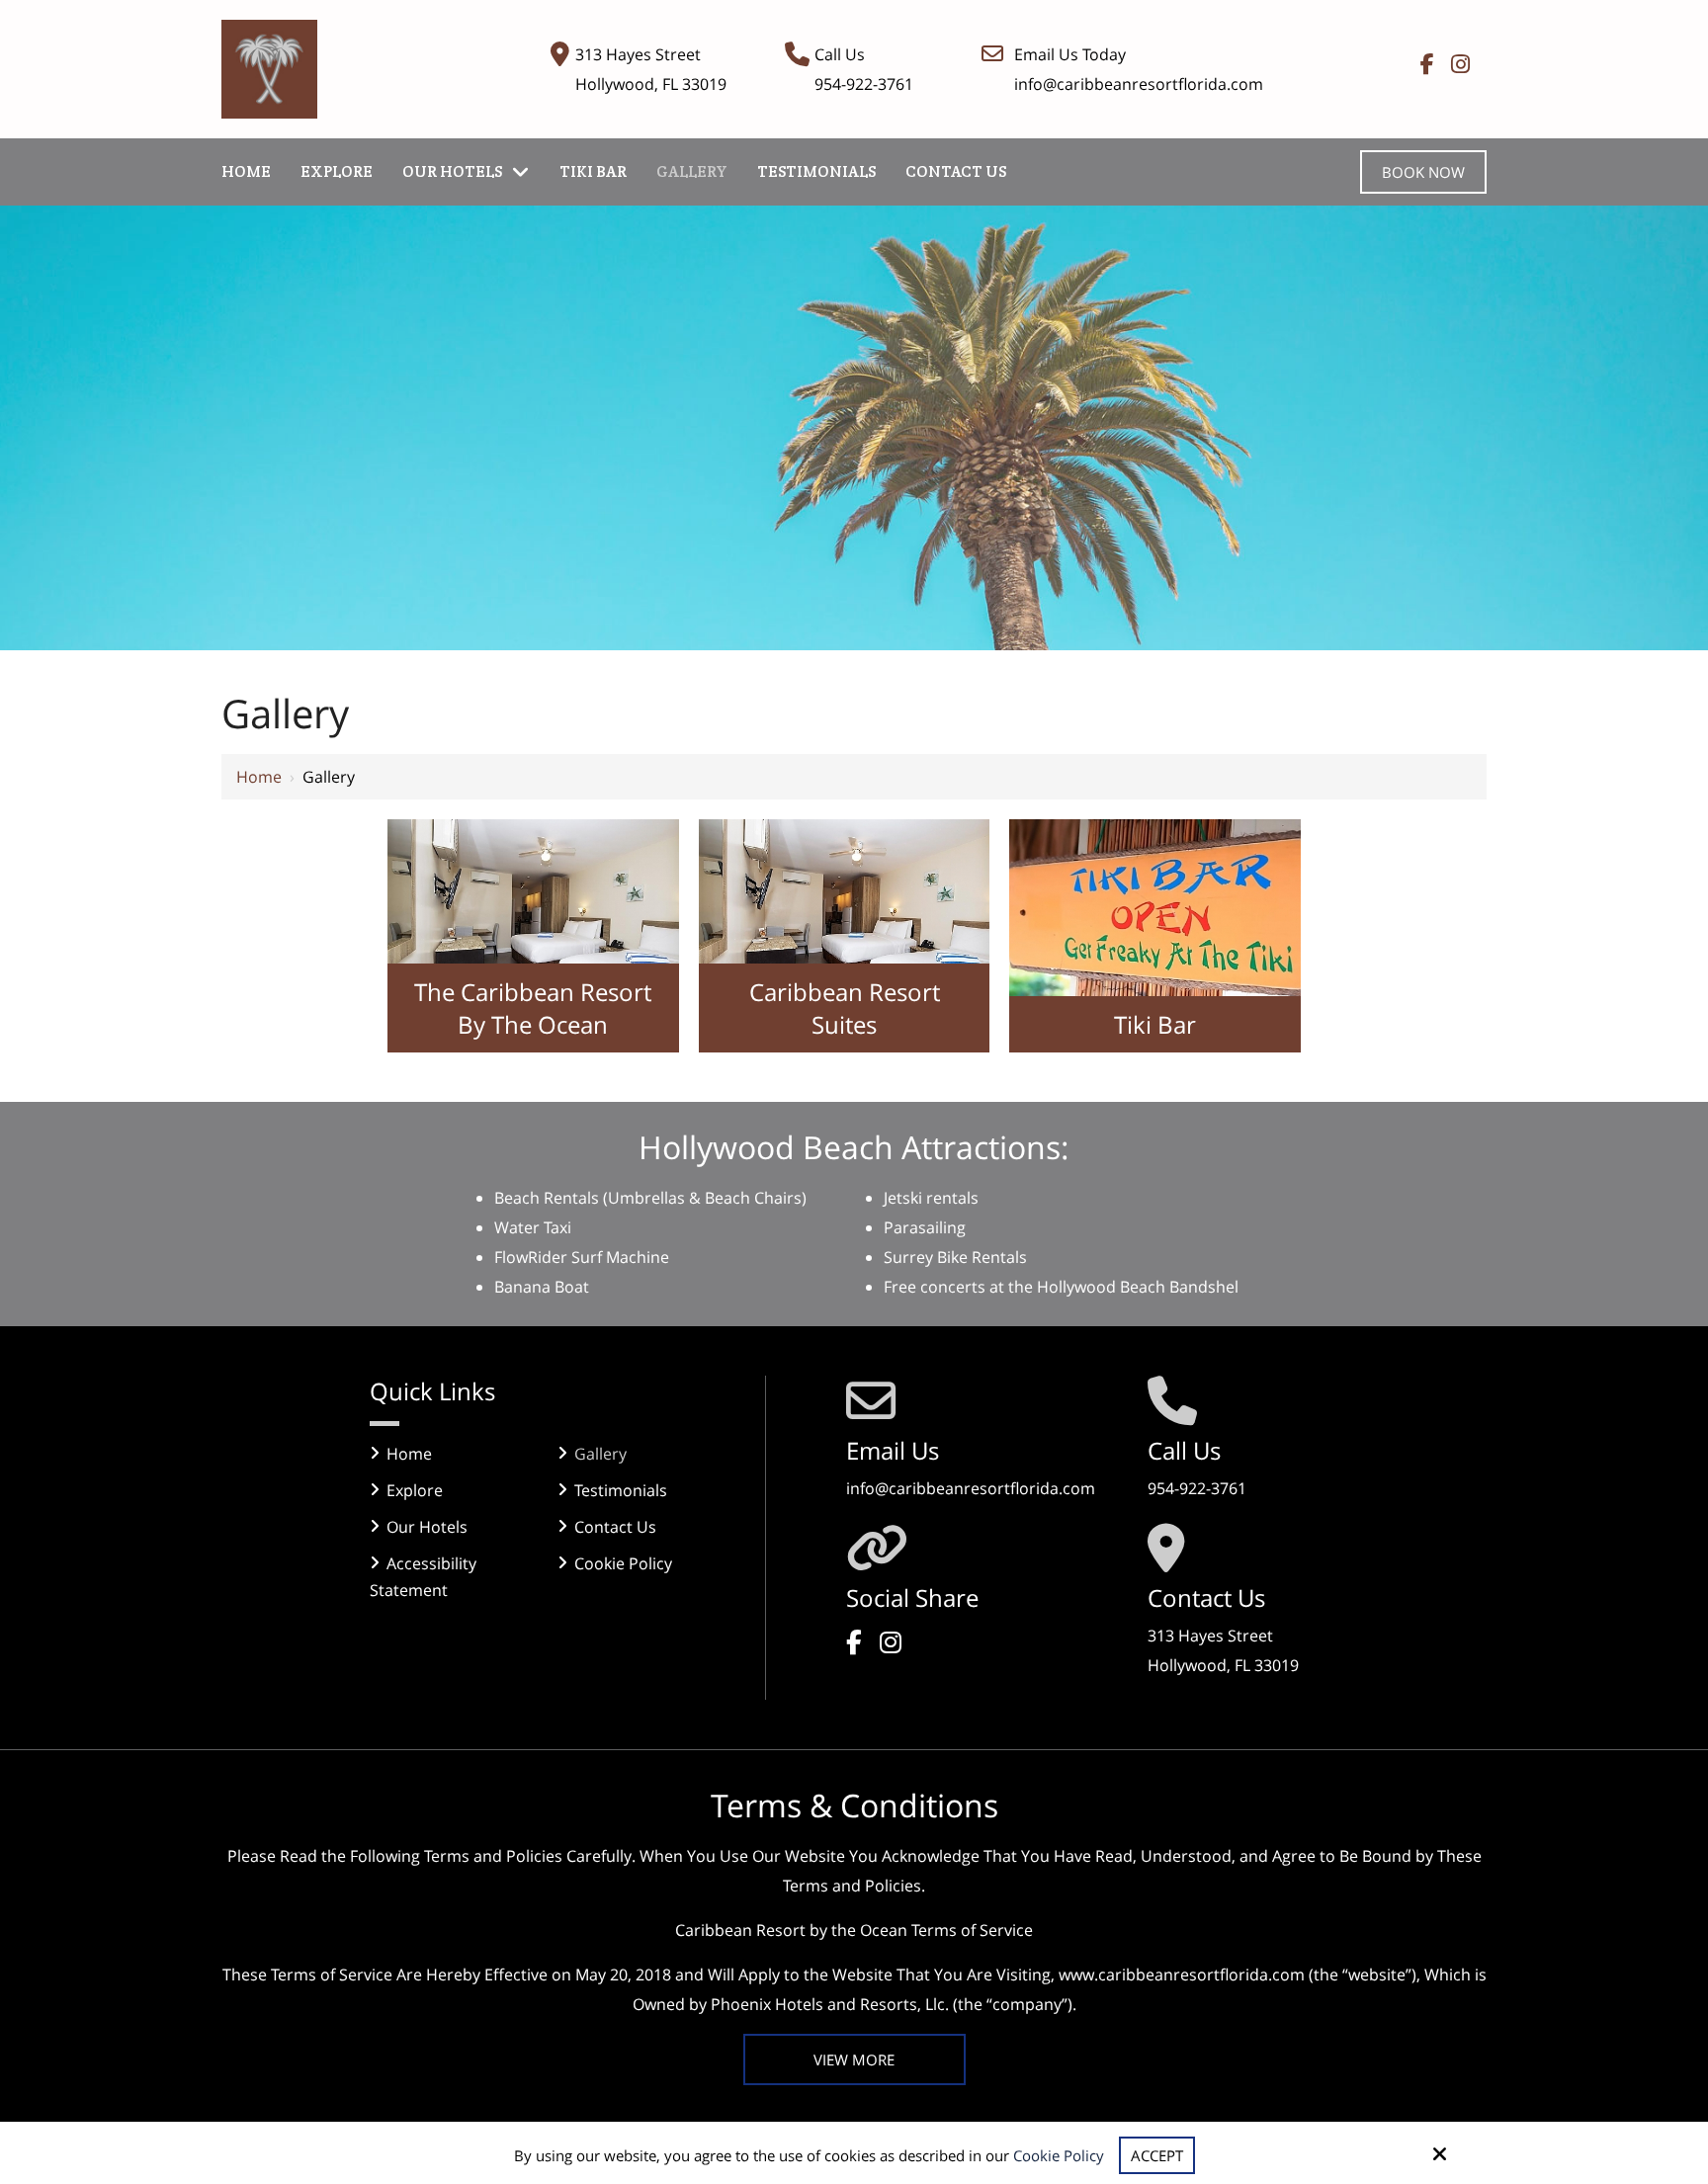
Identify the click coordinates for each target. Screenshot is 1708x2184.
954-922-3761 (864, 84)
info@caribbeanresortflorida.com (1139, 84)
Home (259, 777)
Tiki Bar (1155, 1024)
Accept (1157, 2155)
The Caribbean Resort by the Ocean (533, 1008)
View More (854, 2059)
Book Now (1423, 172)
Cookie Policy (1059, 2155)
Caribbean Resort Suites (845, 1008)
